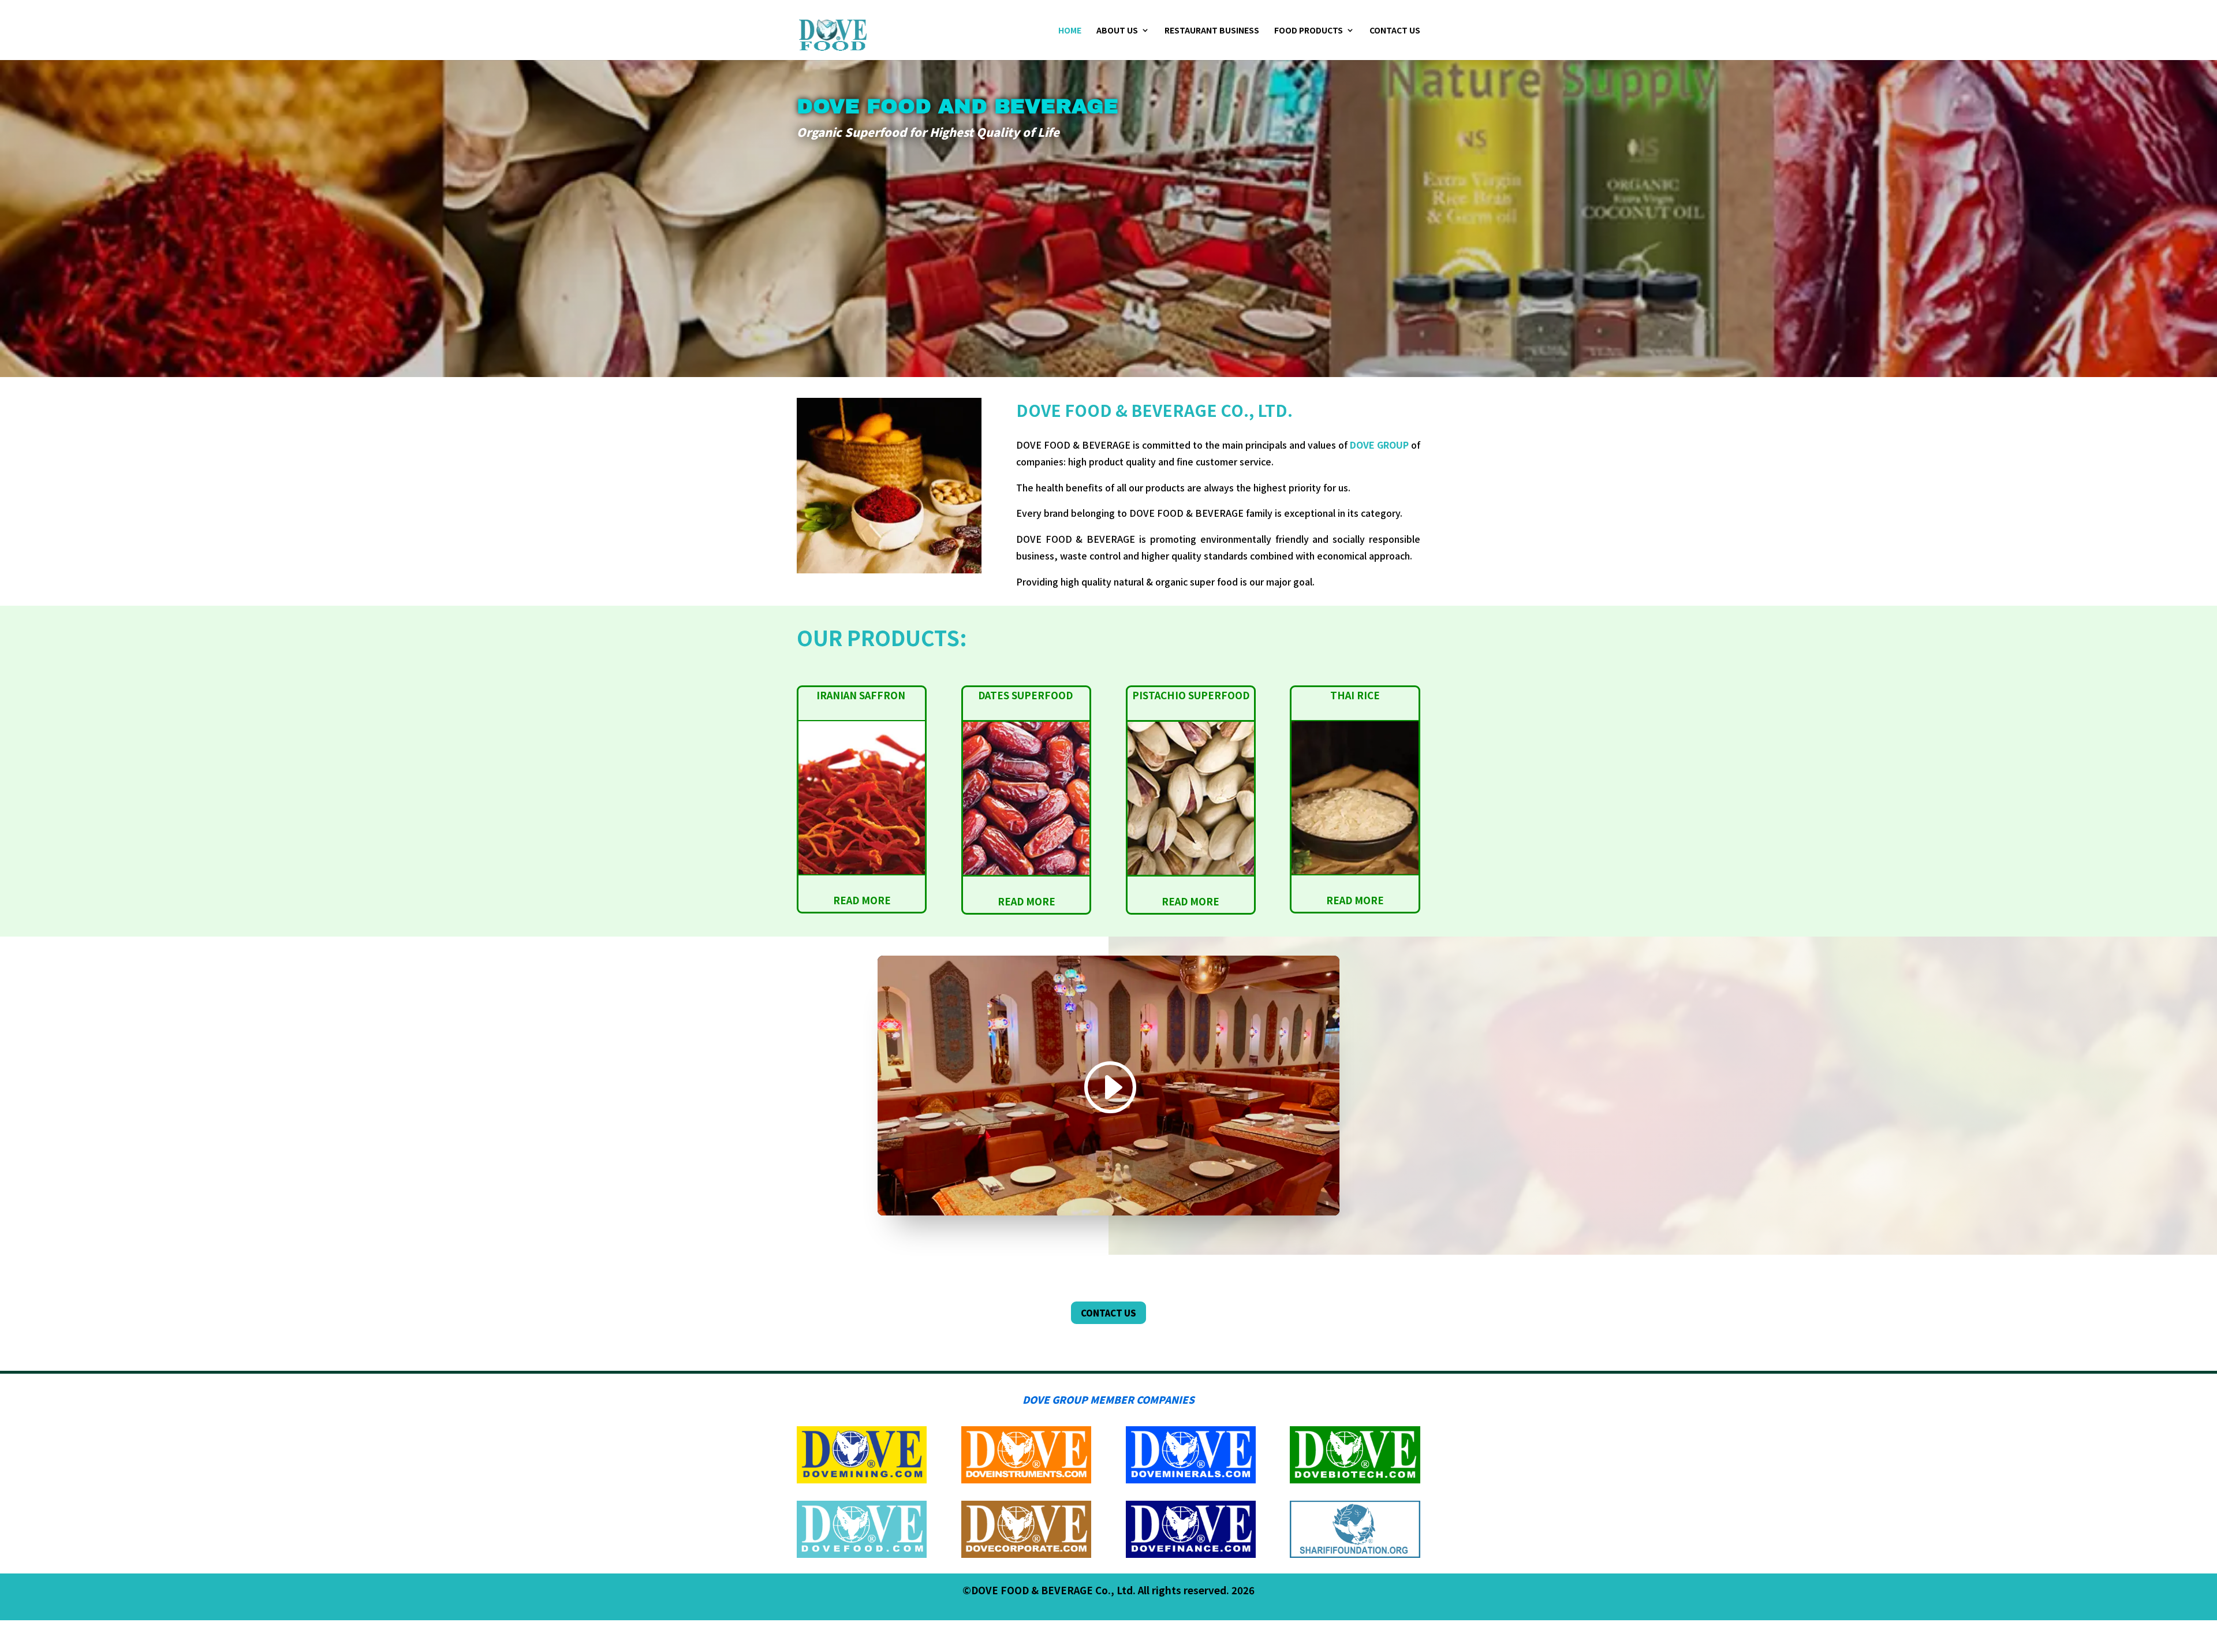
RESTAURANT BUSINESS (1212, 31)
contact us (1108, 1313)
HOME (1070, 31)
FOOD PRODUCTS (1309, 31)
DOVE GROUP (1379, 445)
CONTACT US (1395, 31)
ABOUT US (1117, 31)
